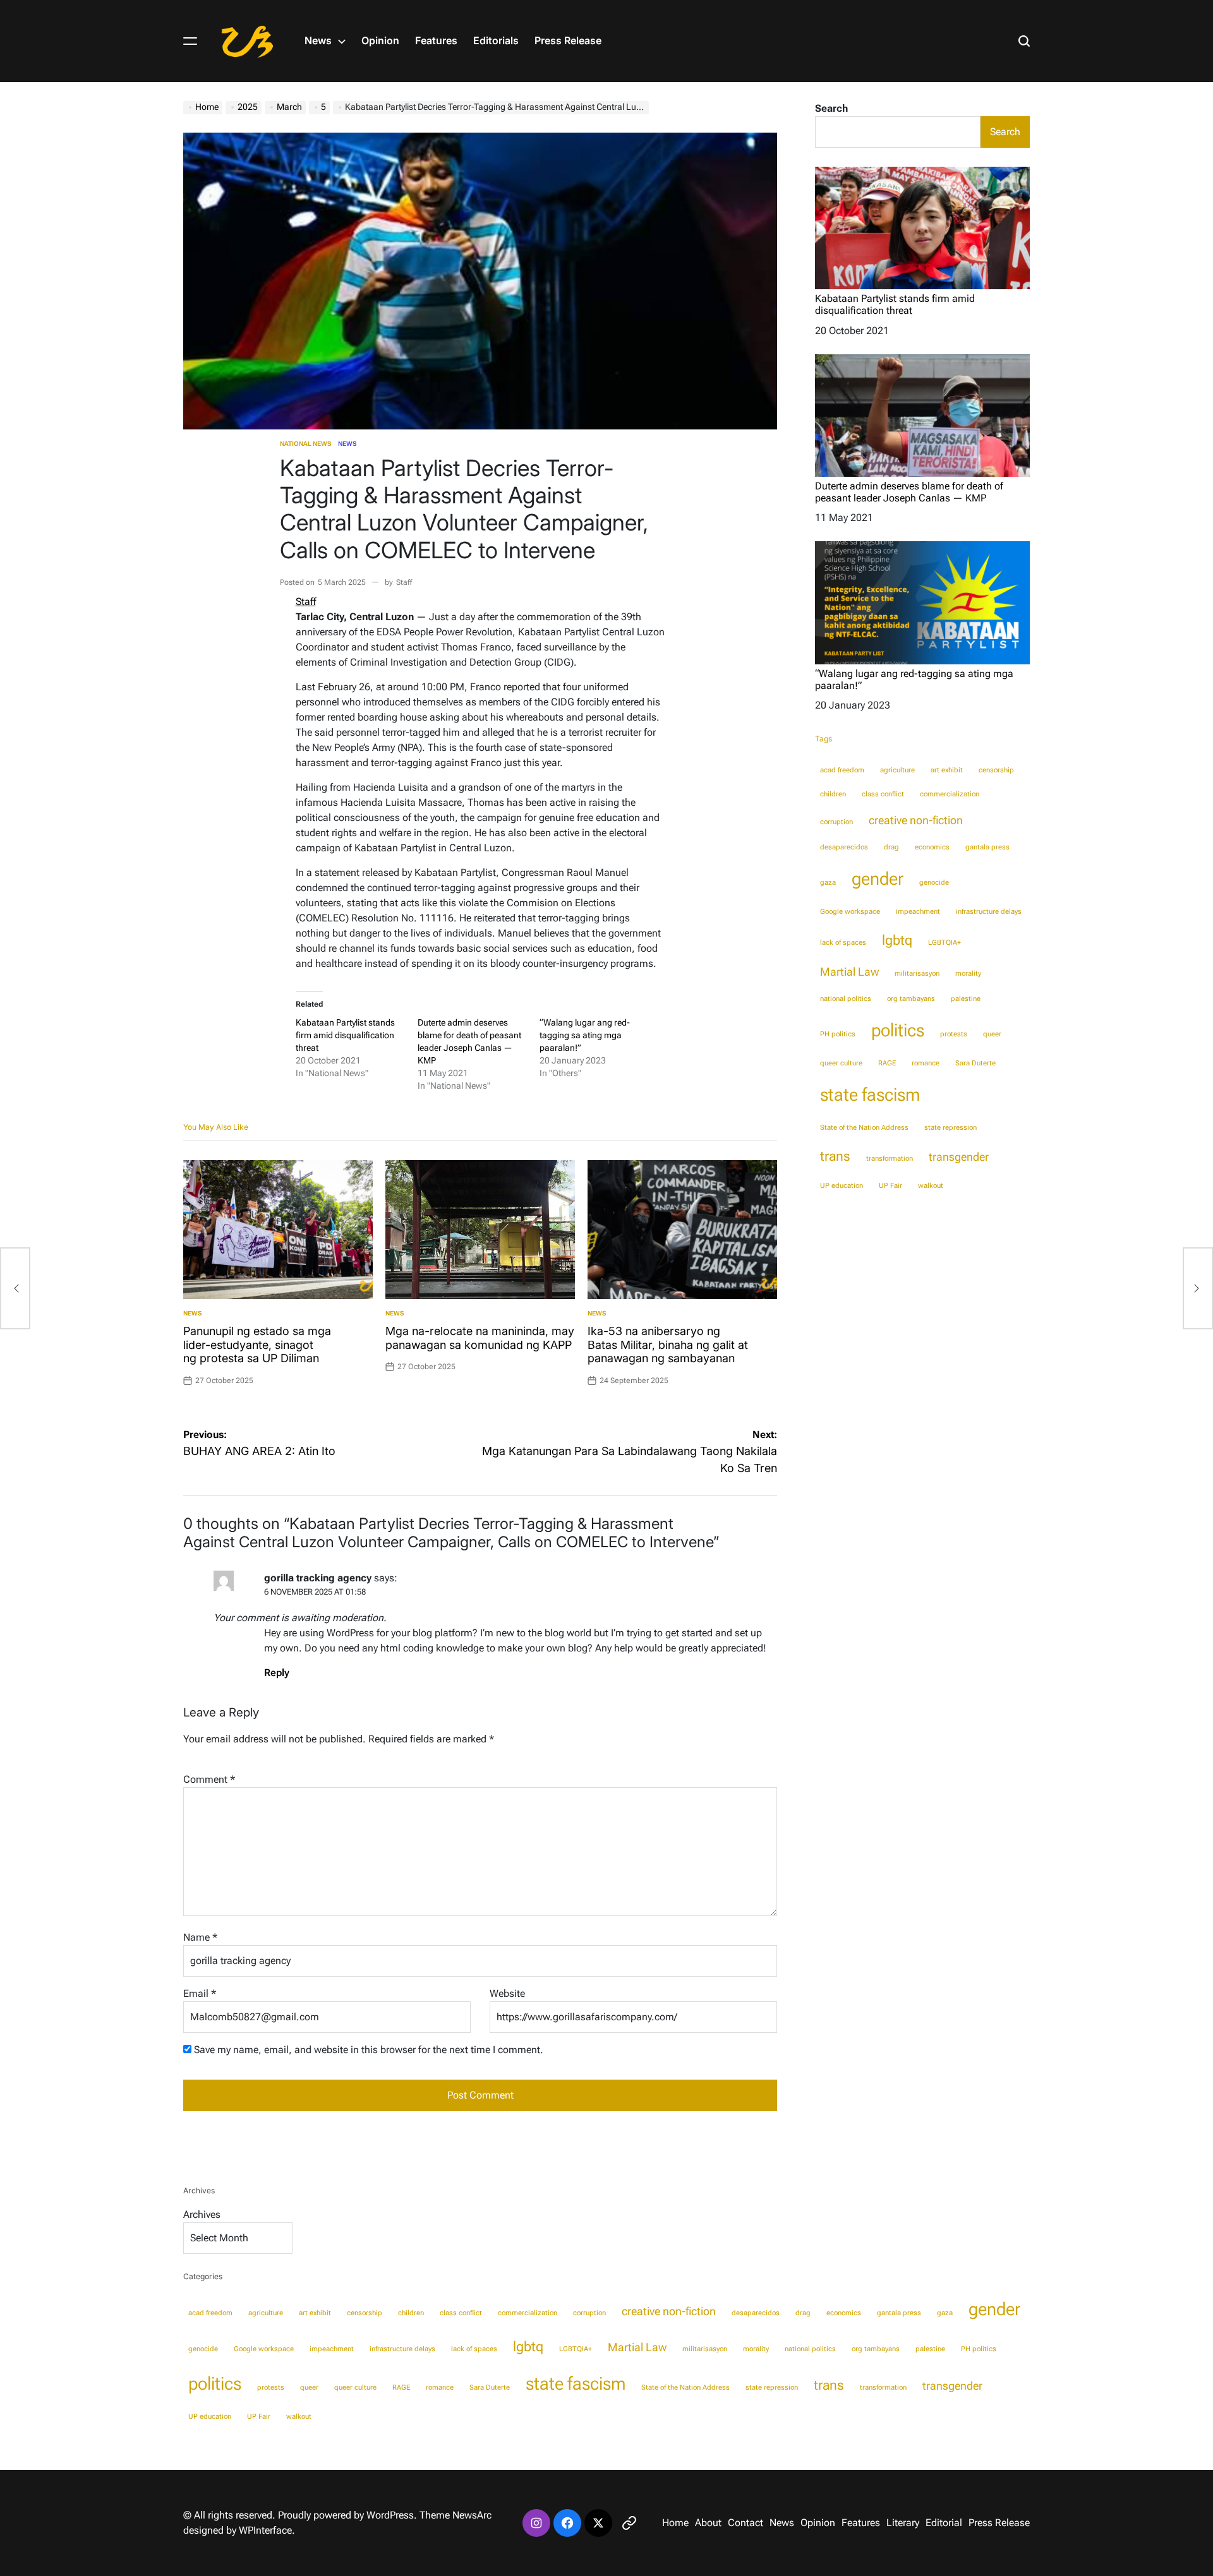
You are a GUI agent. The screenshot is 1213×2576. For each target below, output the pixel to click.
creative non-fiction (916, 820)
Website (507, 1993)
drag (891, 847)
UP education (842, 1186)
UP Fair (890, 1186)
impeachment (918, 912)
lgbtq (897, 940)
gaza (828, 883)
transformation (890, 1159)
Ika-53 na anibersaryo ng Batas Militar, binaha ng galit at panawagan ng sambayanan (668, 1345)
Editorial (944, 2523)
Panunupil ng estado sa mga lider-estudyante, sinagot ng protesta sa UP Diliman (257, 1345)
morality (968, 973)
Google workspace (850, 912)
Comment (209, 1779)
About (708, 2523)
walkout (931, 1186)
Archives (202, 2214)
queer (992, 1034)
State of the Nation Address (864, 1128)
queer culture (841, 1063)
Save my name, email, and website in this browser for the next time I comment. (369, 2050)
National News (306, 444)
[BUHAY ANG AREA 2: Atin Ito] (15, 1288)
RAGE (887, 1063)
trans (835, 1156)
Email (200, 1993)
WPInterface (265, 2530)
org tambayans (911, 999)
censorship (996, 770)
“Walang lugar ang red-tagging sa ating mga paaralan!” (585, 1035)
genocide (934, 883)
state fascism (870, 1094)
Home (675, 2523)
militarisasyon (917, 973)
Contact (745, 2523)
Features (436, 40)
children (833, 794)
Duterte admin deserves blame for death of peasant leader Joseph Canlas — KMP (909, 492)
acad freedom (842, 770)
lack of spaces (843, 943)
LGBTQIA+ (944, 943)
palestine (966, 999)
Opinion (380, 40)
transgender (959, 1157)
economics (932, 847)
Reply (277, 1673)
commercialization (950, 794)
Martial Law (849, 972)
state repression (950, 1128)
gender (878, 878)
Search (831, 108)
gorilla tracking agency (318, 1578)
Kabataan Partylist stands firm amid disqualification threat (345, 1035)
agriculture (897, 770)
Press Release (568, 40)
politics (898, 1030)
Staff (404, 582)
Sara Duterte (975, 1063)
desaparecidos (844, 847)
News (318, 40)
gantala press (987, 847)
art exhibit (947, 770)
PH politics (838, 1034)
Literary (903, 2523)
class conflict (883, 794)
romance (926, 1063)
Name (200, 1937)
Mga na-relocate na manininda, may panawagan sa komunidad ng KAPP (480, 1338)
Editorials (496, 40)
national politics (846, 999)
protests (954, 1034)
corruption (836, 822)
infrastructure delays (989, 912)
